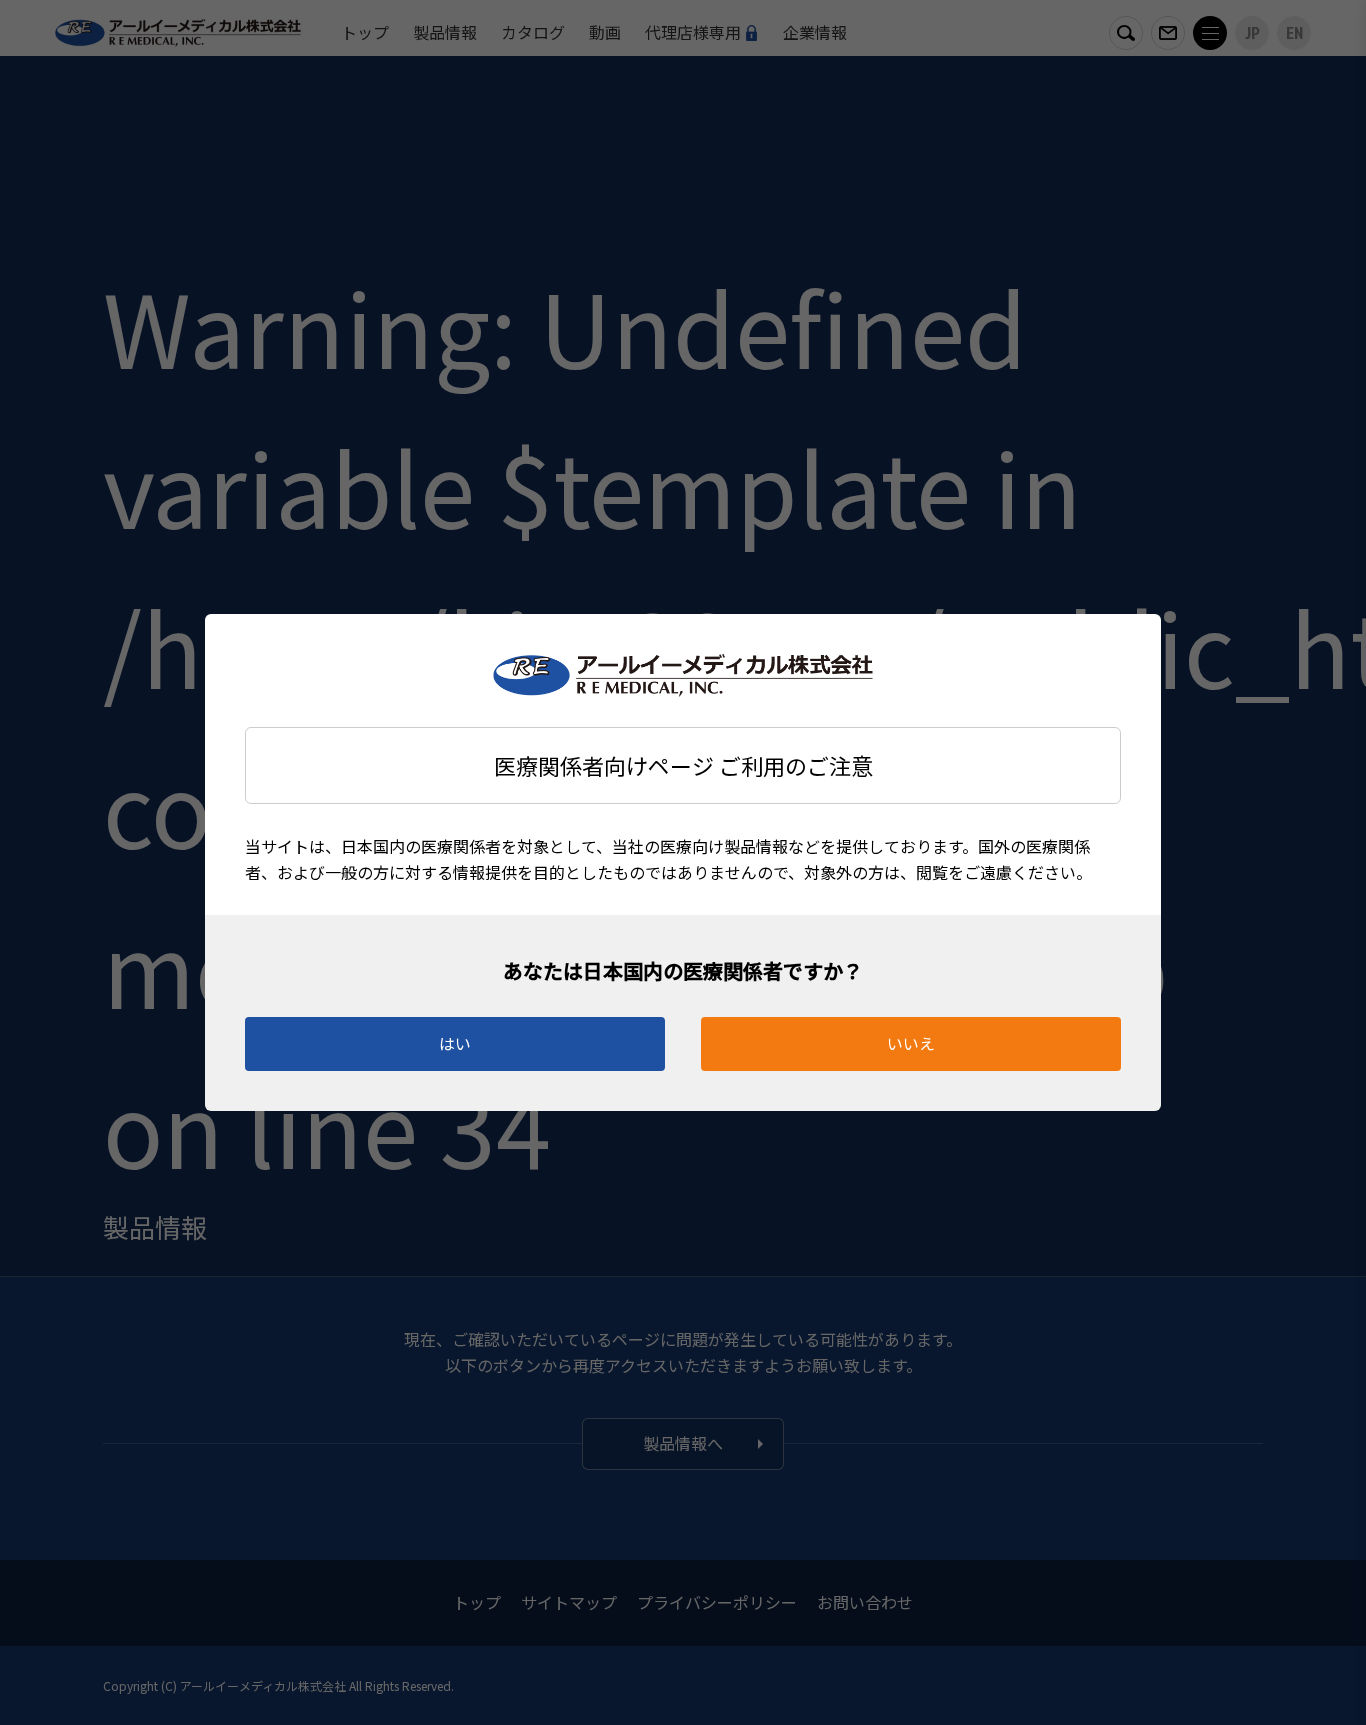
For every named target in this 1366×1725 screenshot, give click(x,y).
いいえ (911, 1043)
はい (455, 1043)
